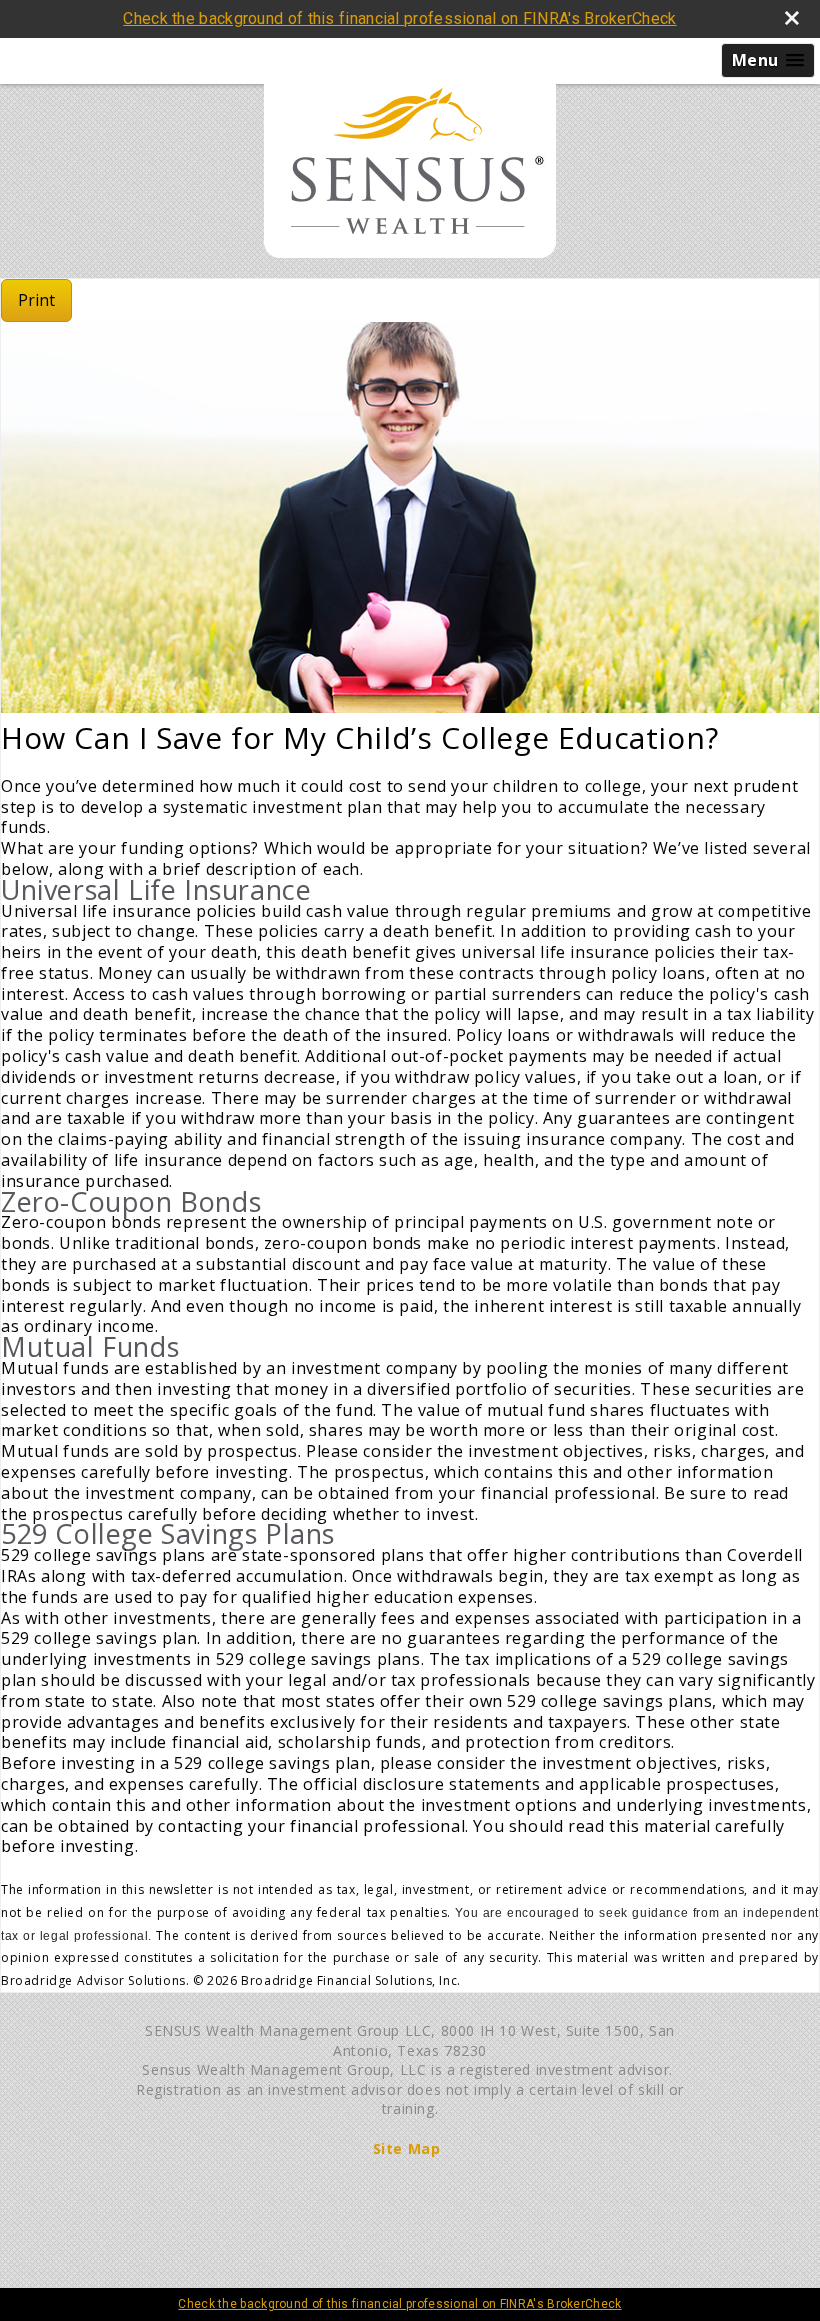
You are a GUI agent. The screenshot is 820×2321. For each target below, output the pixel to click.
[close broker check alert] (792, 18)
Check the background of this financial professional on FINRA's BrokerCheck (399, 18)
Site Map (407, 2148)
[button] (768, 60)
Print (36, 300)
